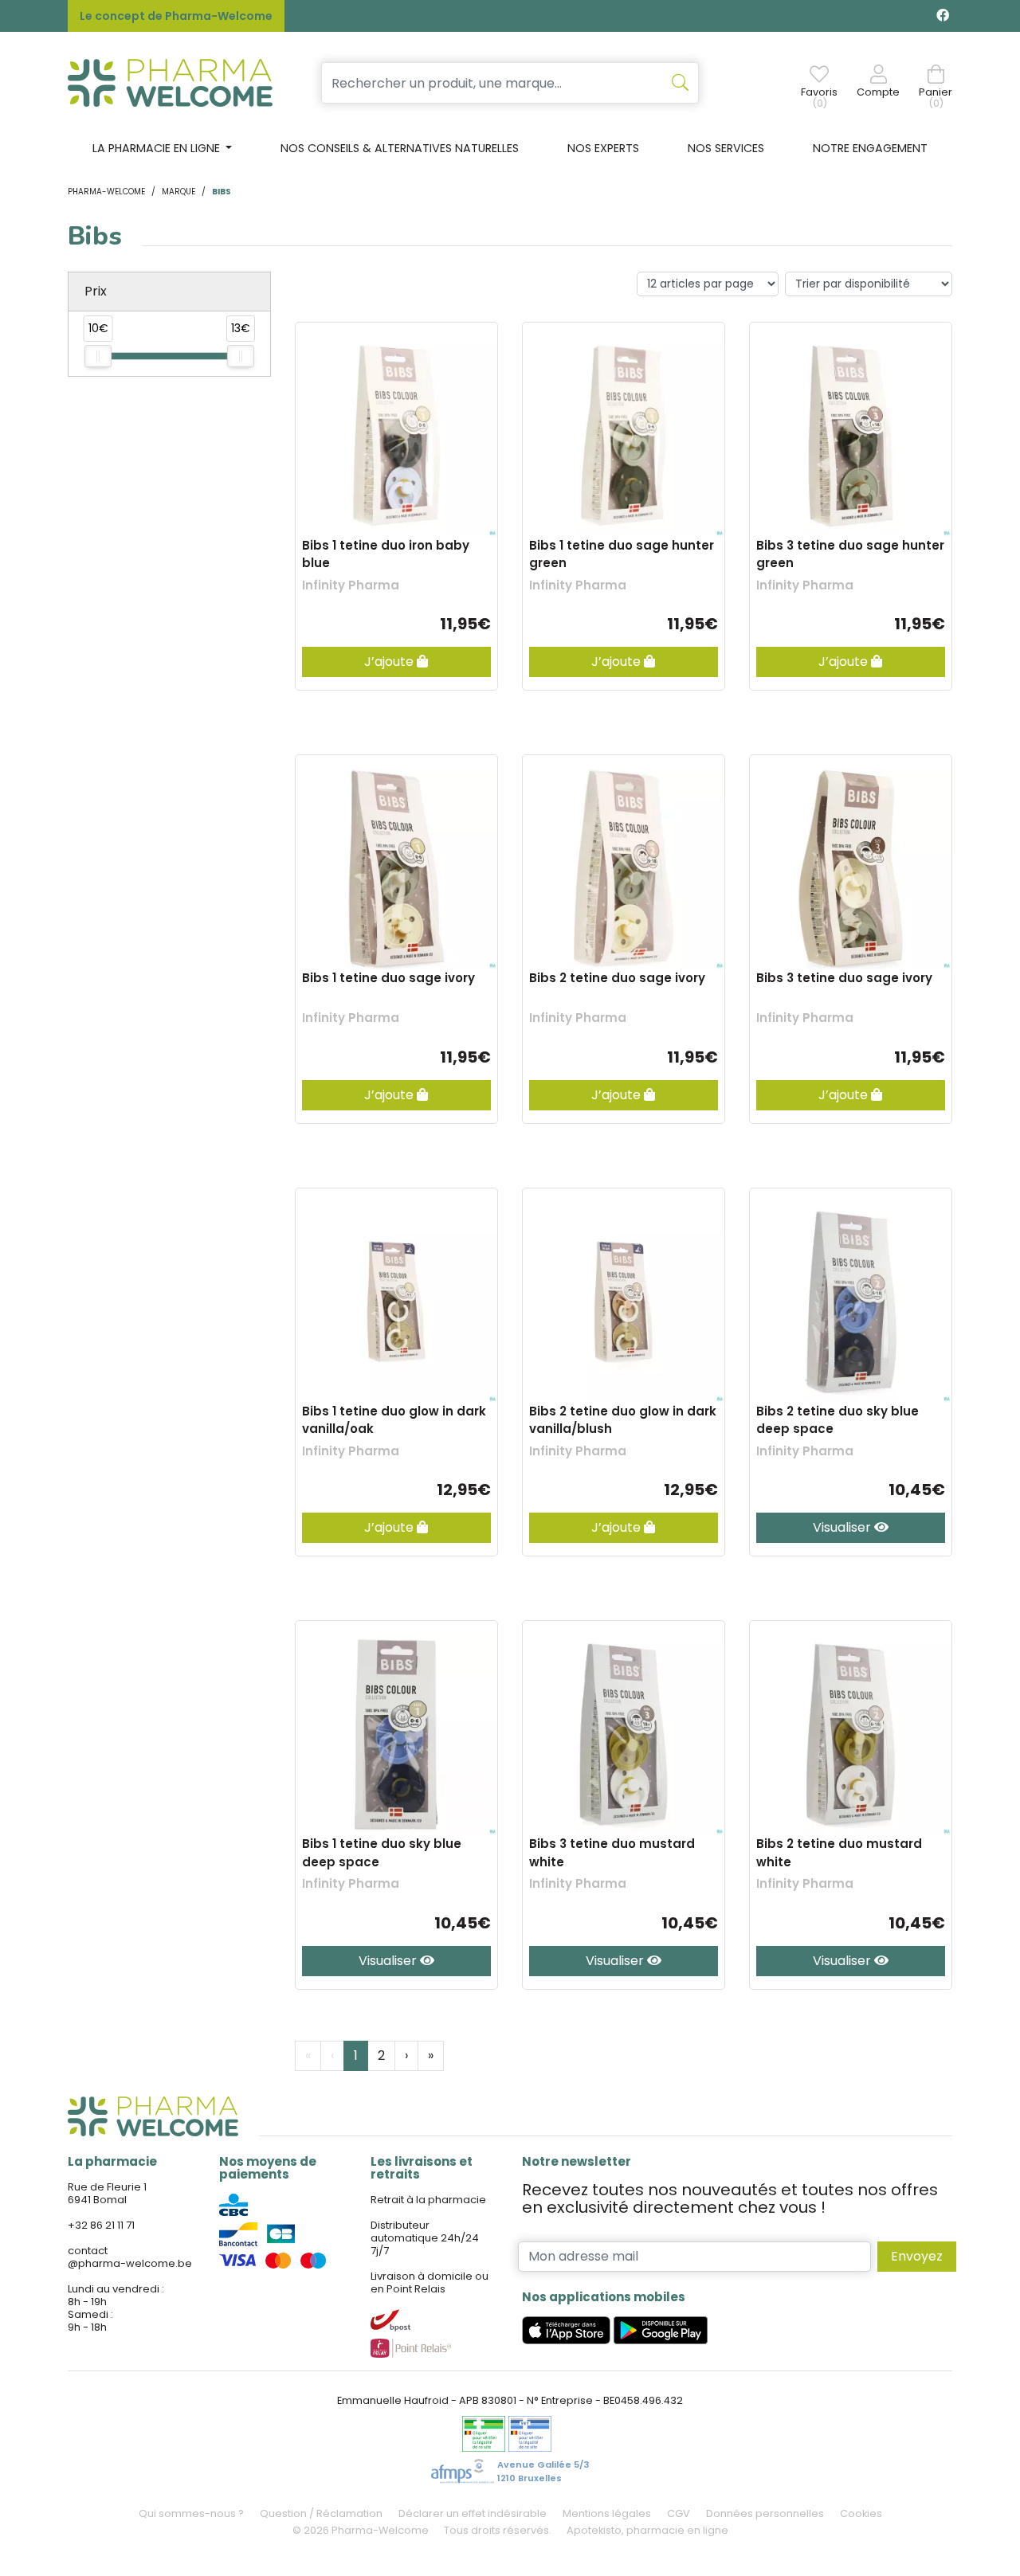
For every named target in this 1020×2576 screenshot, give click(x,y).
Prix (96, 291)
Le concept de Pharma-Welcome (176, 16)
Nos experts (603, 148)
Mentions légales (607, 2513)
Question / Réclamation (321, 2513)
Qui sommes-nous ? (191, 2513)
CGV (679, 2513)
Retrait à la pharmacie (428, 2200)
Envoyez (917, 2256)
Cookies (861, 2513)
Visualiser (843, 1527)
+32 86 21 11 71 (101, 2225)
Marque (178, 192)
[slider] (98, 356)
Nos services (726, 148)
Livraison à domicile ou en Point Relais (430, 2282)
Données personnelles (765, 2513)
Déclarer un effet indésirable (473, 2513)
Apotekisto (647, 2530)
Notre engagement (870, 148)
